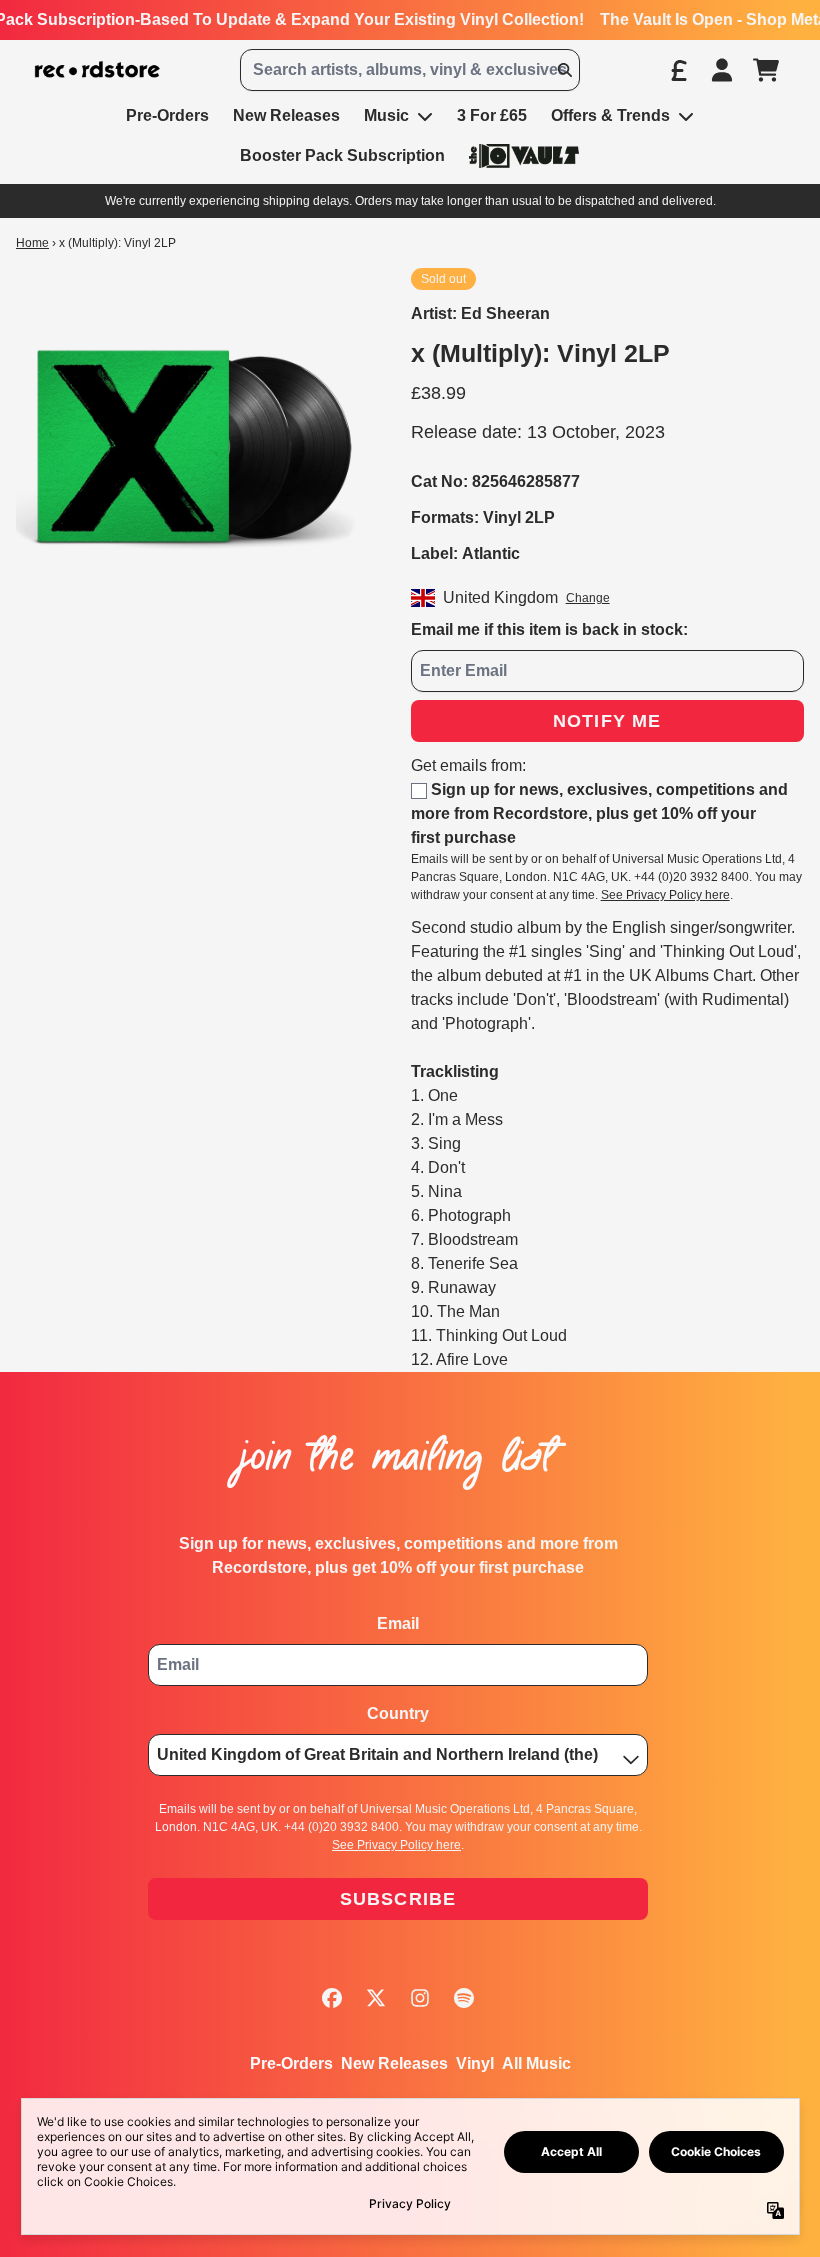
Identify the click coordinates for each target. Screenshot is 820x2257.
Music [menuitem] (386, 115)
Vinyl (475, 2063)
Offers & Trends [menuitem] (610, 115)
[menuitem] (524, 155)
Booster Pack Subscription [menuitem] (342, 155)
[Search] (564, 70)
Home (32, 243)
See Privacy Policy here (665, 895)
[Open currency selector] (678, 70)
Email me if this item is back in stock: (549, 629)
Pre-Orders (291, 2063)
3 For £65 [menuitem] (492, 115)
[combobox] (409, 70)
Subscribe (398, 1899)
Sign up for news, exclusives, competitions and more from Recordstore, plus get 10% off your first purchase (599, 813)
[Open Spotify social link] (464, 1998)
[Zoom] (193, 445)
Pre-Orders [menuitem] (167, 115)
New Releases (394, 2063)
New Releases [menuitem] (286, 115)
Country (398, 1713)
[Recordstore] (97, 70)
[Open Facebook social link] (332, 1998)
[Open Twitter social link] (376, 1998)
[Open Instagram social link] (420, 1998)
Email (398, 1623)
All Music (536, 2063)
